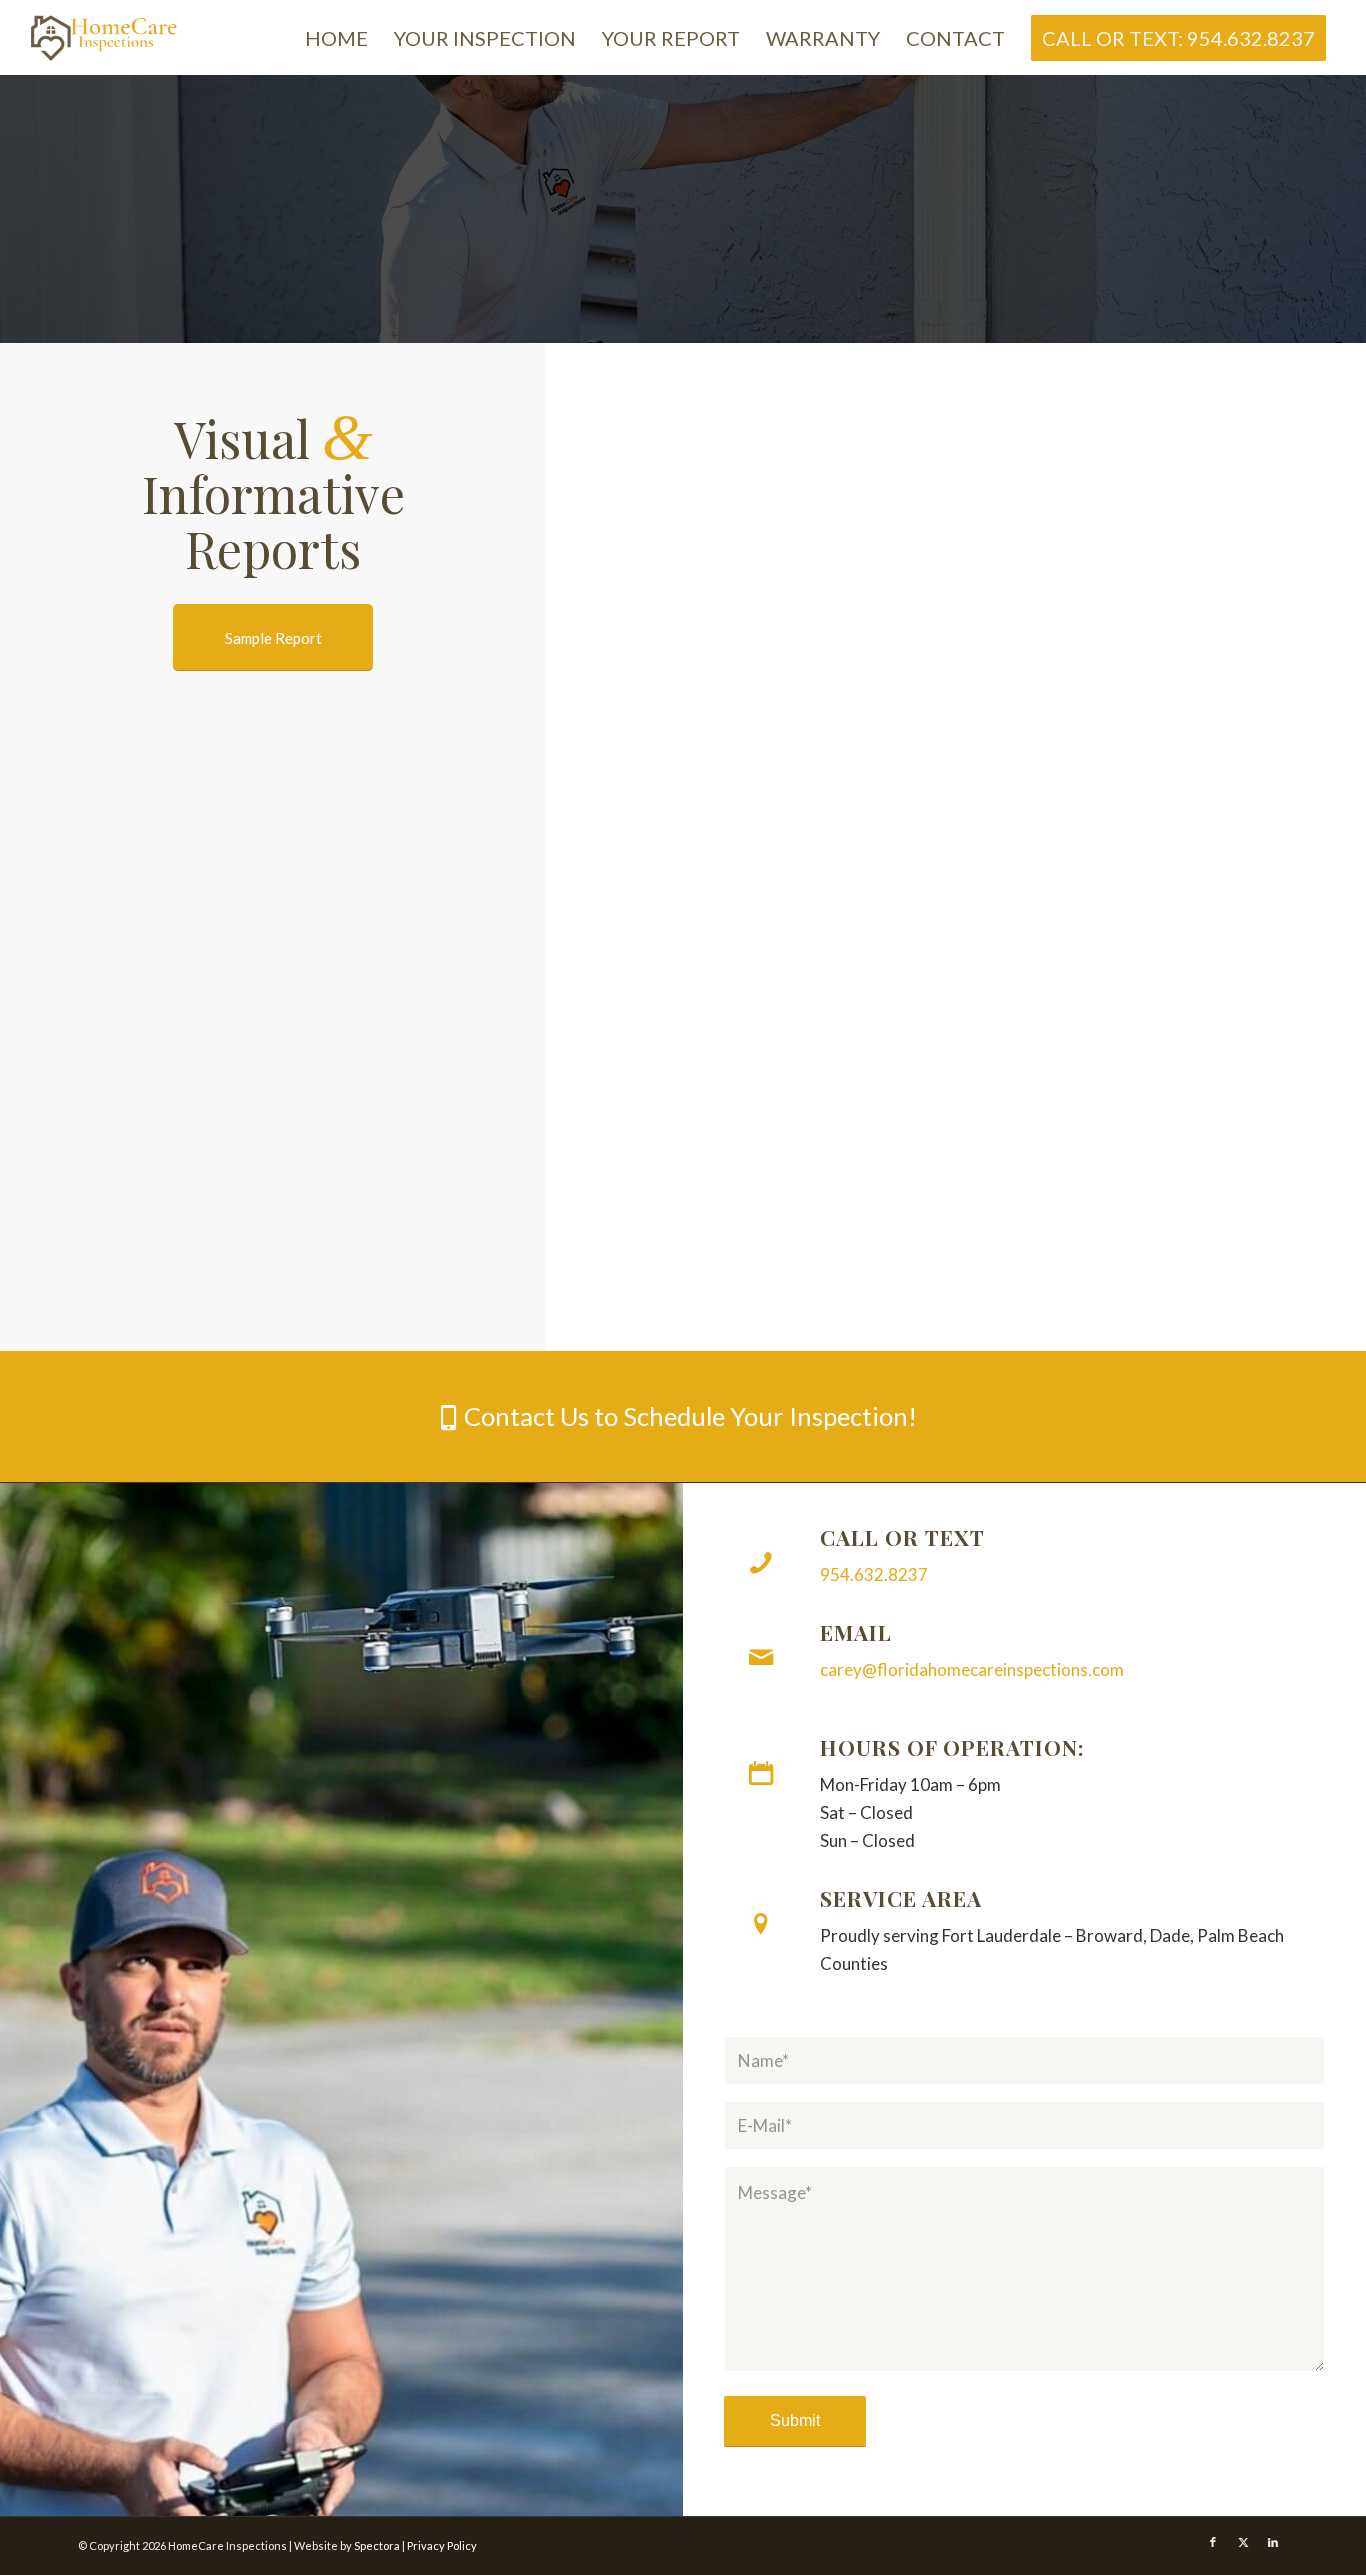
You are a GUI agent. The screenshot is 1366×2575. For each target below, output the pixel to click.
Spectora (378, 2545)
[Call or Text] (761, 1563)
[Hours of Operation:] (761, 1773)
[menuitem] (336, 38)
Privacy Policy (442, 2545)
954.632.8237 (874, 1574)
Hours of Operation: (952, 1747)
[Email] (761, 1658)
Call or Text (902, 1537)
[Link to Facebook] (1213, 2542)
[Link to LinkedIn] (1273, 2542)
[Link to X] (1243, 2542)
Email (856, 1632)
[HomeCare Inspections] (105, 37)
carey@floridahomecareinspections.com (972, 1669)
